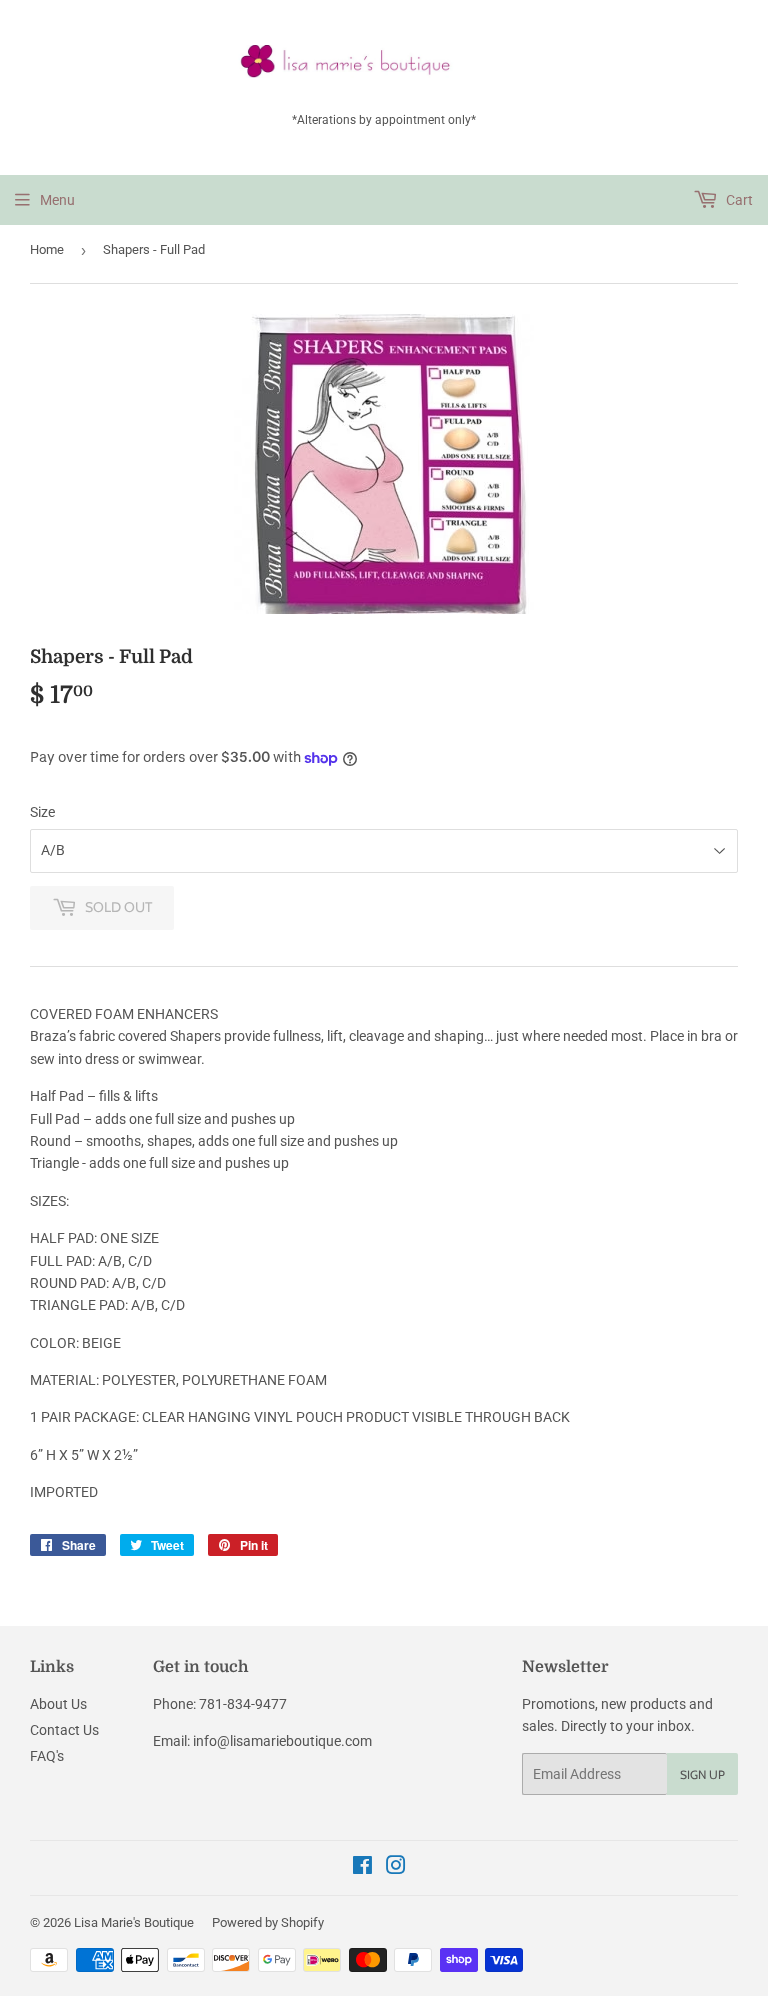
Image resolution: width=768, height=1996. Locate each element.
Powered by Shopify (268, 1922)
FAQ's (47, 1756)
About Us (58, 1704)
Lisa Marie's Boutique (134, 1922)
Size (42, 812)
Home (47, 249)
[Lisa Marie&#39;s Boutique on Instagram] (396, 1868)
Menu (57, 200)
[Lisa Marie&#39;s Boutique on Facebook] (362, 1868)
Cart (738, 200)
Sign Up (702, 1774)
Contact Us (64, 1730)
